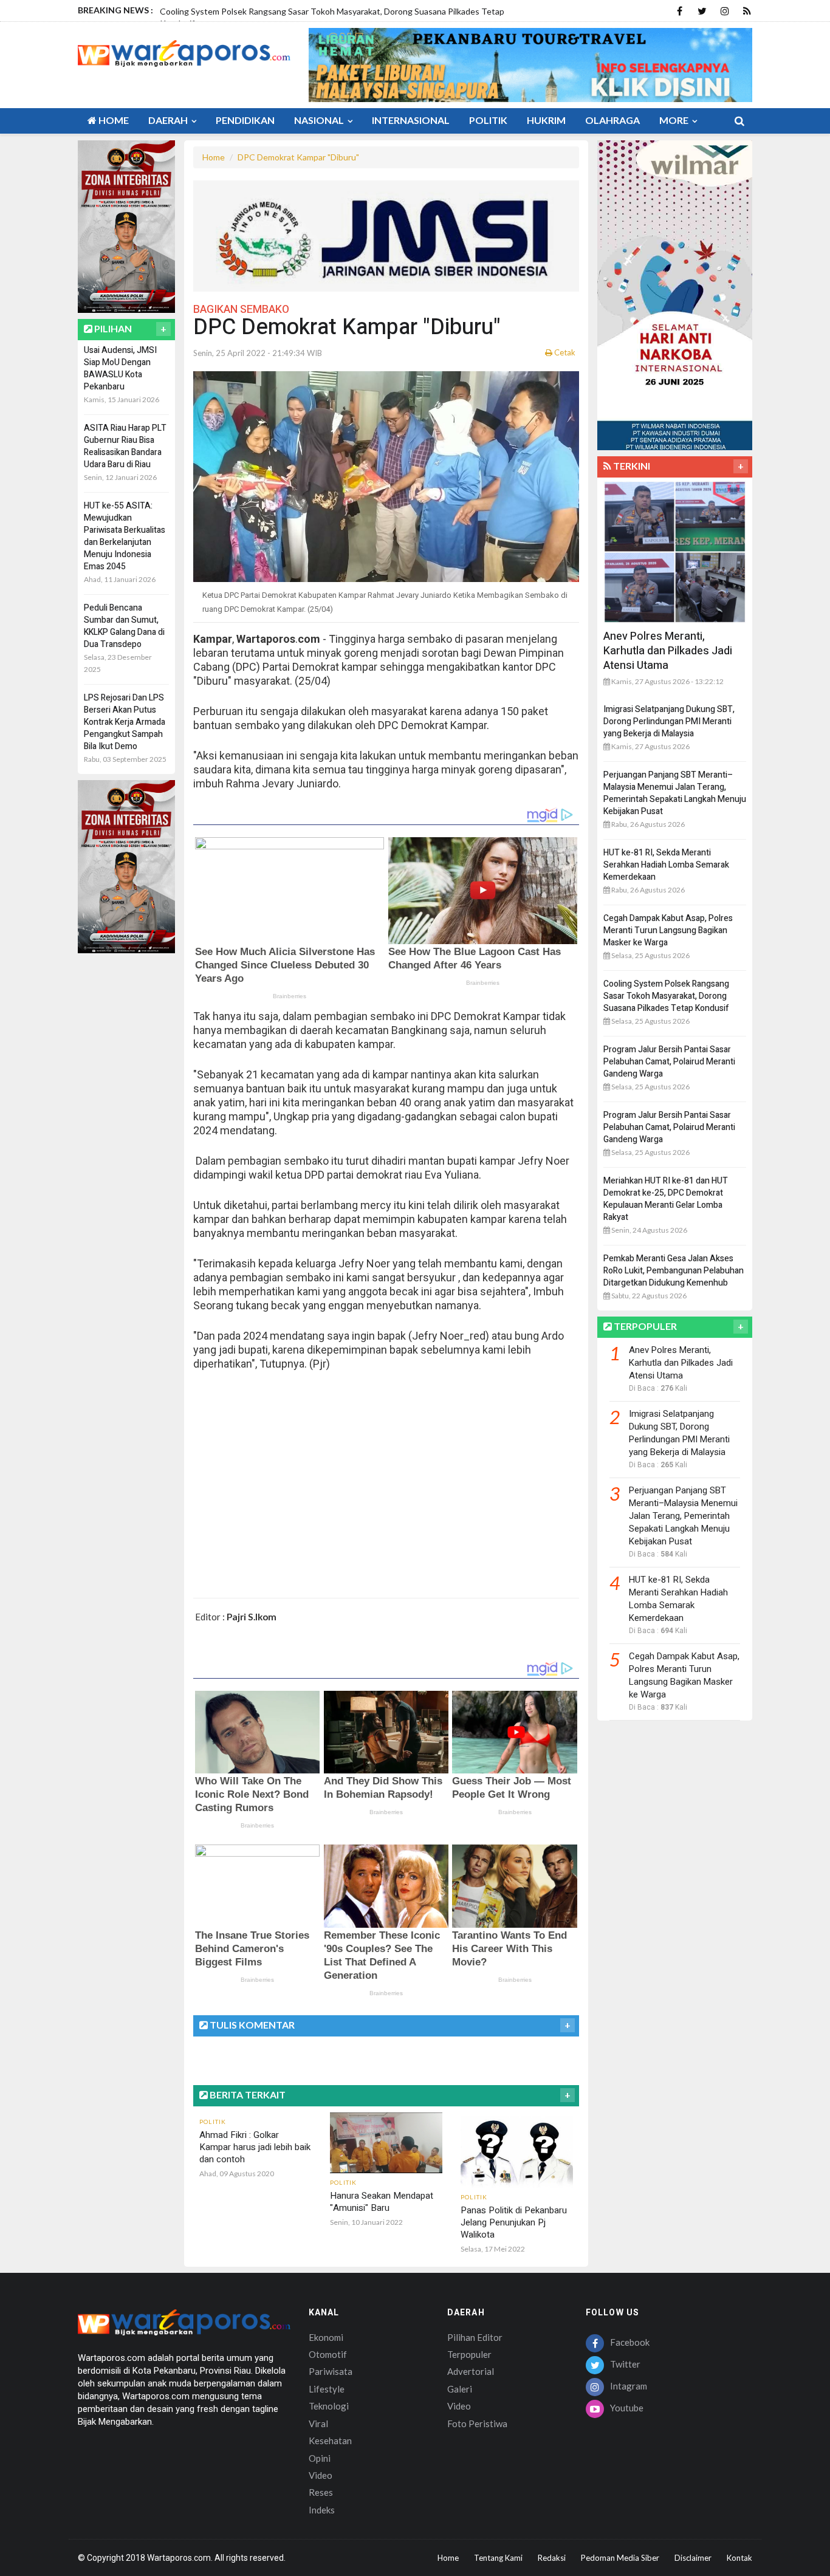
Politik (488, 120)
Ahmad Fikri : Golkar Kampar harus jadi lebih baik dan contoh (255, 2147)
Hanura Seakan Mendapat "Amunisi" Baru (382, 2202)
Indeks (322, 2510)
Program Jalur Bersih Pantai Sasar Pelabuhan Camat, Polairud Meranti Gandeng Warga (669, 1062)
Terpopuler (469, 2354)
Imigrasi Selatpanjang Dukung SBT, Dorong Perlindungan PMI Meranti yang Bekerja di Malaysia (669, 721)
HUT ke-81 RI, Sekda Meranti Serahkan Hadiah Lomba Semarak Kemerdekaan (666, 865)
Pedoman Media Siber (620, 2558)
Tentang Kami (498, 2558)
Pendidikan (245, 120)
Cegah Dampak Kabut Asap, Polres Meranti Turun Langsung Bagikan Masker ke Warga (668, 930)
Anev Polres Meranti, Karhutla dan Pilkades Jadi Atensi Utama (668, 651)
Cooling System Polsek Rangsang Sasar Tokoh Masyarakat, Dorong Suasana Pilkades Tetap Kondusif (666, 996)
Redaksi (552, 2558)
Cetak (564, 352)
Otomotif (328, 2354)
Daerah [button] (169, 120)
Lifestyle (327, 2389)
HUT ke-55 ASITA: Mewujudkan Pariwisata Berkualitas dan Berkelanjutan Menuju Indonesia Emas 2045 (125, 536)
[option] (340, 16)
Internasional (411, 120)
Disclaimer (693, 2558)
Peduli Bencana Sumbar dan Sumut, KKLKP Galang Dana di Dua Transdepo (124, 626)
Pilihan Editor (475, 2337)
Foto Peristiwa (477, 2424)
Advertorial (471, 2371)
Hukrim (546, 120)
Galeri (460, 2389)
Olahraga (612, 120)
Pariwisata (331, 2371)
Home (113, 120)
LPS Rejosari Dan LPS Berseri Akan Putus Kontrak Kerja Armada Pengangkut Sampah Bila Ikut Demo (125, 722)
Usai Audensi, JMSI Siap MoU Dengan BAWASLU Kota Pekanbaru (120, 368)
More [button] (675, 120)
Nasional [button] (320, 120)
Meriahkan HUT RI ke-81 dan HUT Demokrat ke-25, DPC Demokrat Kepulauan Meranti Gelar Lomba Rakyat (666, 1199)
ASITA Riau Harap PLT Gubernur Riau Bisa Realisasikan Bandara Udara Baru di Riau (125, 446)
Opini (320, 2458)
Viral (318, 2424)
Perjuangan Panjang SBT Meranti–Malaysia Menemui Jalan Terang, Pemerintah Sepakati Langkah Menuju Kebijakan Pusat (675, 793)
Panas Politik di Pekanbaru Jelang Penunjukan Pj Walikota (514, 2222)
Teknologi (329, 2406)
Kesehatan (330, 2441)
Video (321, 2475)
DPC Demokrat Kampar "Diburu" (298, 157)
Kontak (739, 2558)
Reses (321, 2492)
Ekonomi (326, 2337)
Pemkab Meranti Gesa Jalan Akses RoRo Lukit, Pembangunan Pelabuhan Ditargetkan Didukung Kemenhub (674, 1271)
